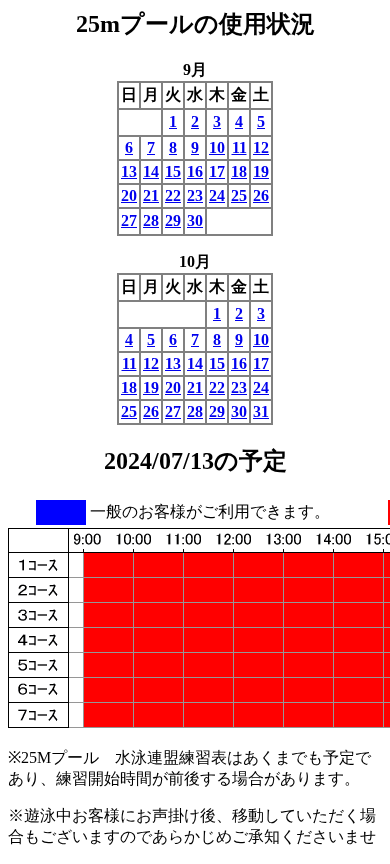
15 (173, 171)
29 (173, 220)
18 (239, 171)
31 (261, 411)
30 (195, 220)
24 (217, 195)
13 (129, 171)
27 (129, 220)
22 (173, 195)
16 (195, 171)
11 (239, 147)
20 (129, 195)
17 (217, 171)
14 (151, 171)
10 (217, 147)
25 (239, 195)
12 (261, 147)
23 (195, 195)
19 (261, 171)
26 (261, 195)
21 (151, 195)
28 (151, 220)
